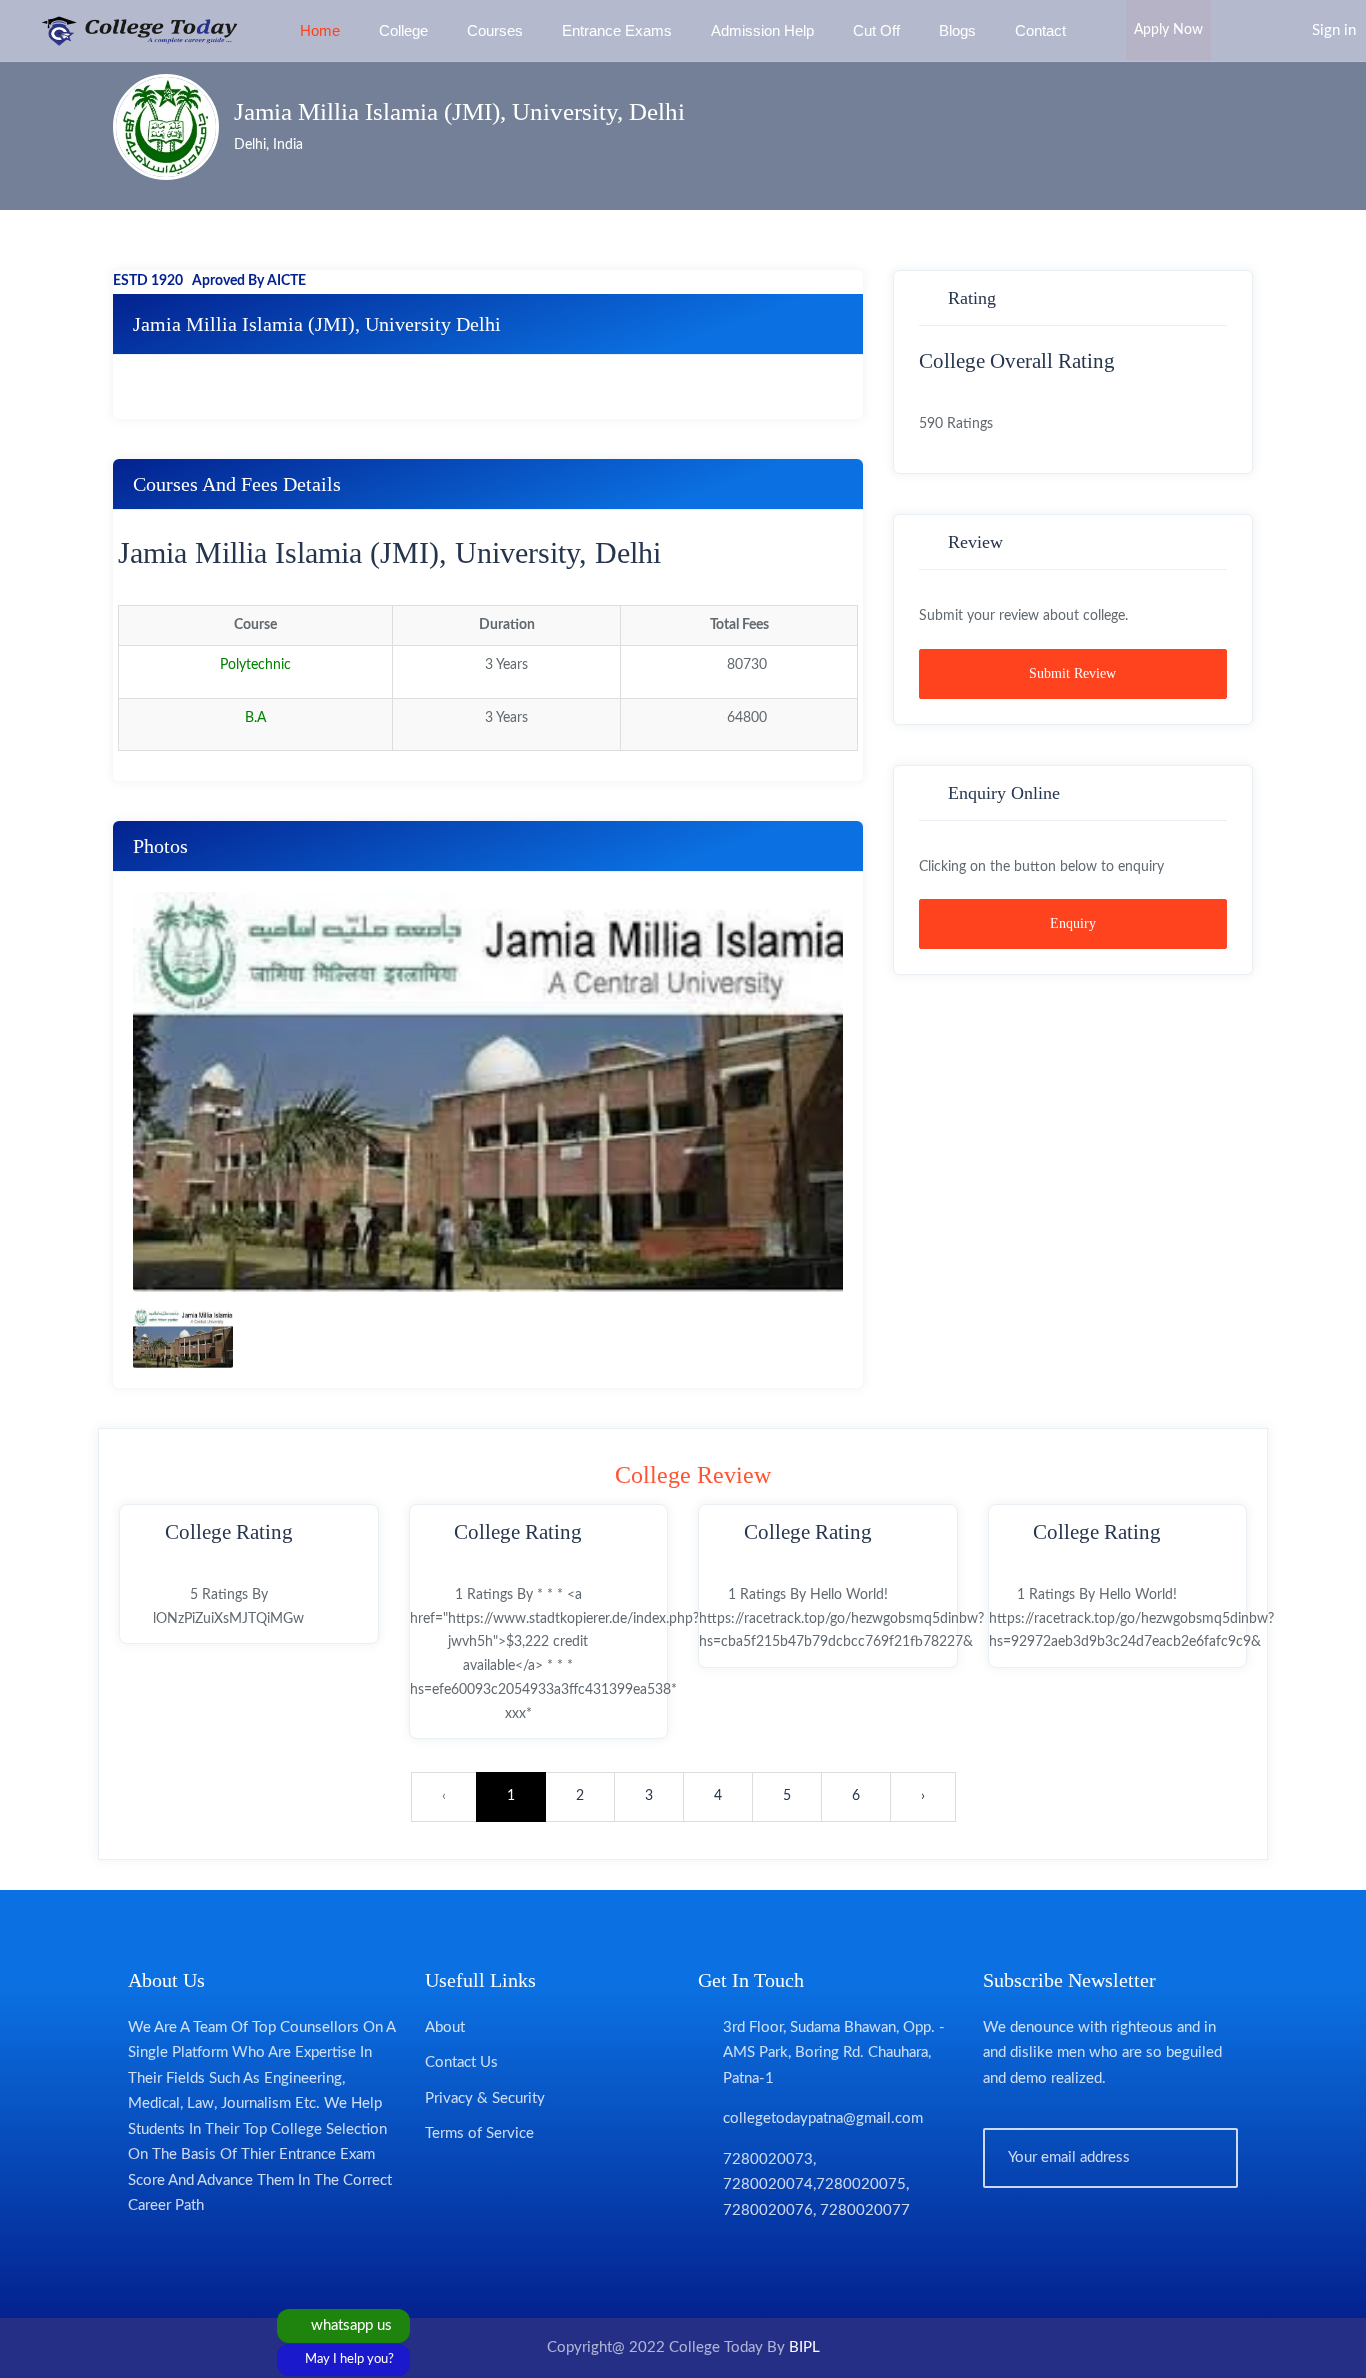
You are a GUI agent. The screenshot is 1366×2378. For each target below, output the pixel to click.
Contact (1040, 30)
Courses (495, 30)
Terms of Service (479, 2133)
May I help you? (348, 2359)
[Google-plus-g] (784, 2258)
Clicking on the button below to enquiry (1041, 867)
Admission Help (762, 30)
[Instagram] (822, 2258)
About (445, 2027)
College (403, 30)
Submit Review (1072, 673)
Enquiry (1073, 923)
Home (320, 30)
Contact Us (461, 2062)
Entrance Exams (617, 30)
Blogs (957, 30)
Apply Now (1168, 30)
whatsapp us (349, 2325)
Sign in (1334, 30)
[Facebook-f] (708, 2258)
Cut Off (876, 30)
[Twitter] (746, 2258)
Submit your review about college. (1023, 616)
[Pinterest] (860, 2258)
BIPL (804, 2347)
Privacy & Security (485, 2098)
